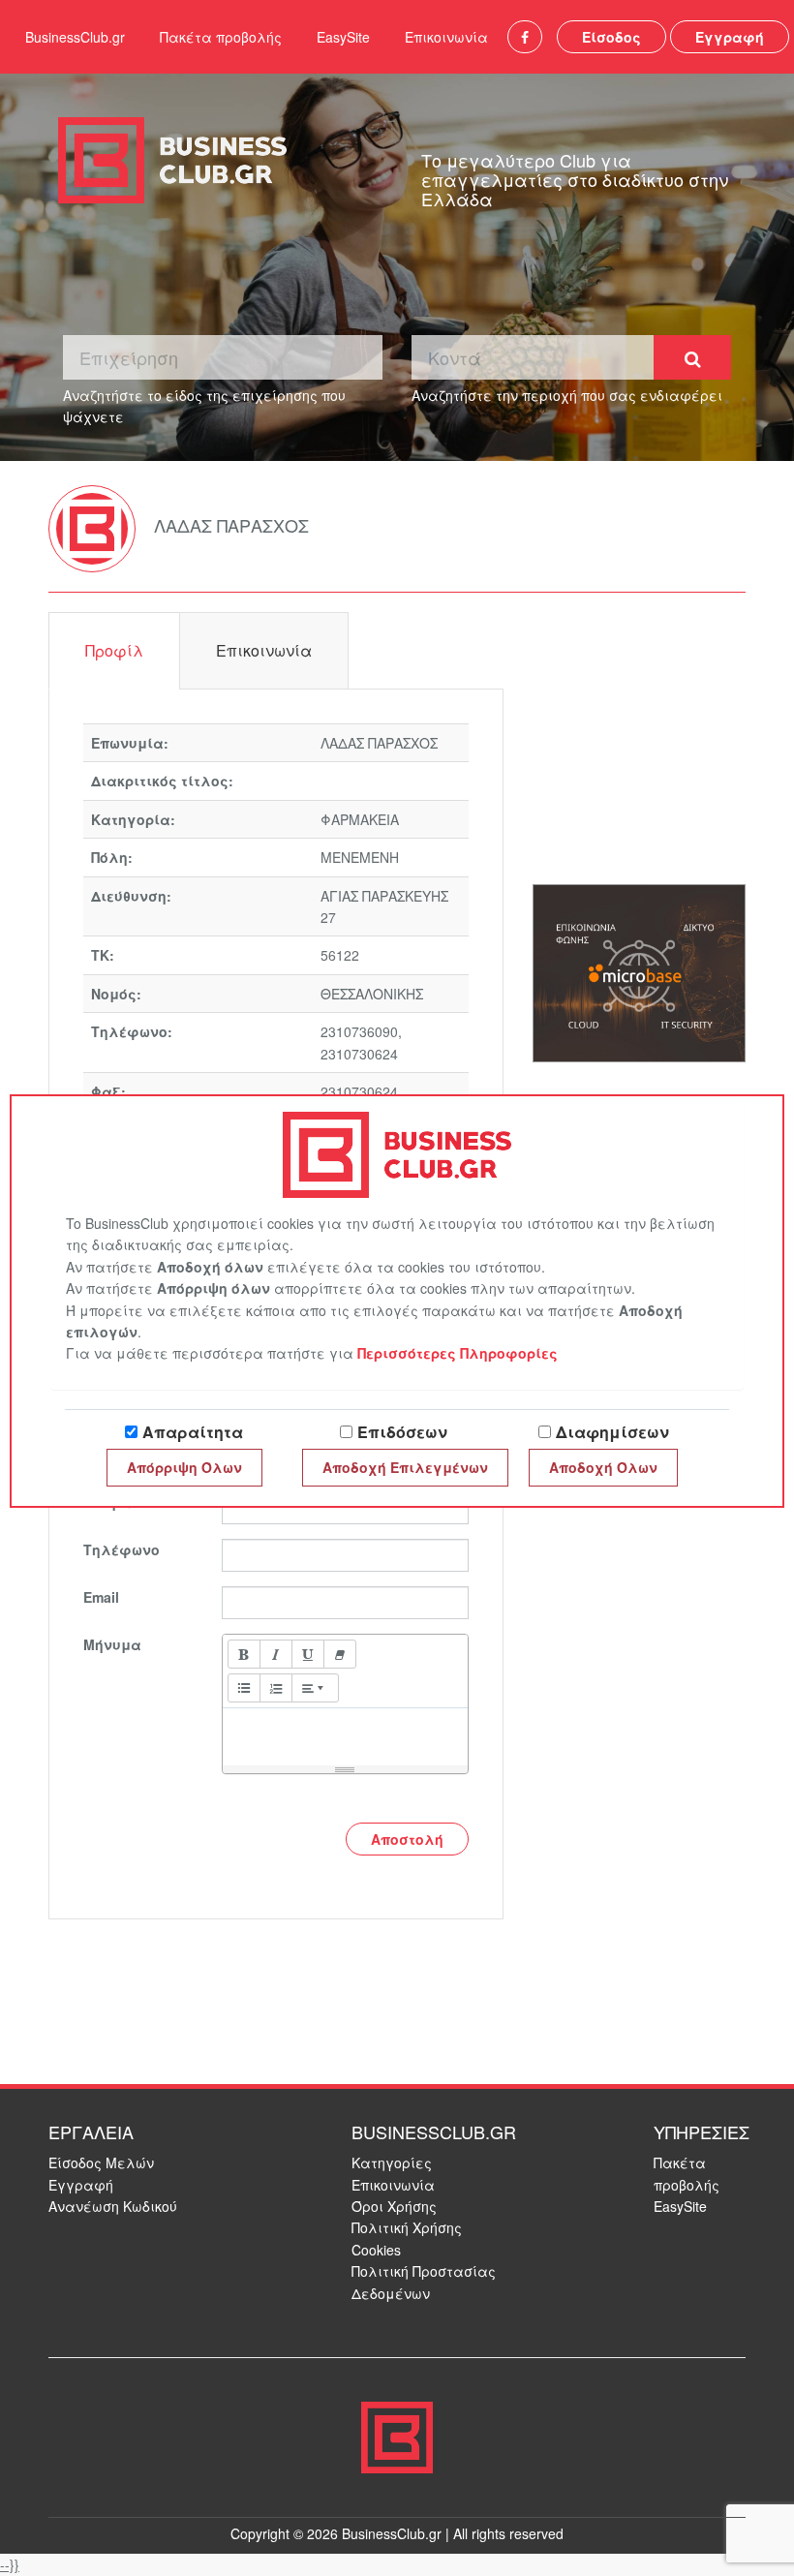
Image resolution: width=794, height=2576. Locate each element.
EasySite (343, 37)
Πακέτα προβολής (221, 37)
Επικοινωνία (446, 37)
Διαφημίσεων (612, 1432)
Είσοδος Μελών (101, 2162)
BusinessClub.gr (75, 37)
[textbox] (345, 1733)
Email (101, 1597)
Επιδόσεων (402, 1432)
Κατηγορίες (392, 2162)
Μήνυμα (112, 1644)
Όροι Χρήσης (394, 2206)
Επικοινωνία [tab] (264, 650)
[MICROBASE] (639, 971)
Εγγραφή (730, 37)
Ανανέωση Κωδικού (113, 2206)
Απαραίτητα (193, 1432)
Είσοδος (611, 37)
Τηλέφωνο (122, 1549)
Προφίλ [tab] (114, 650)
